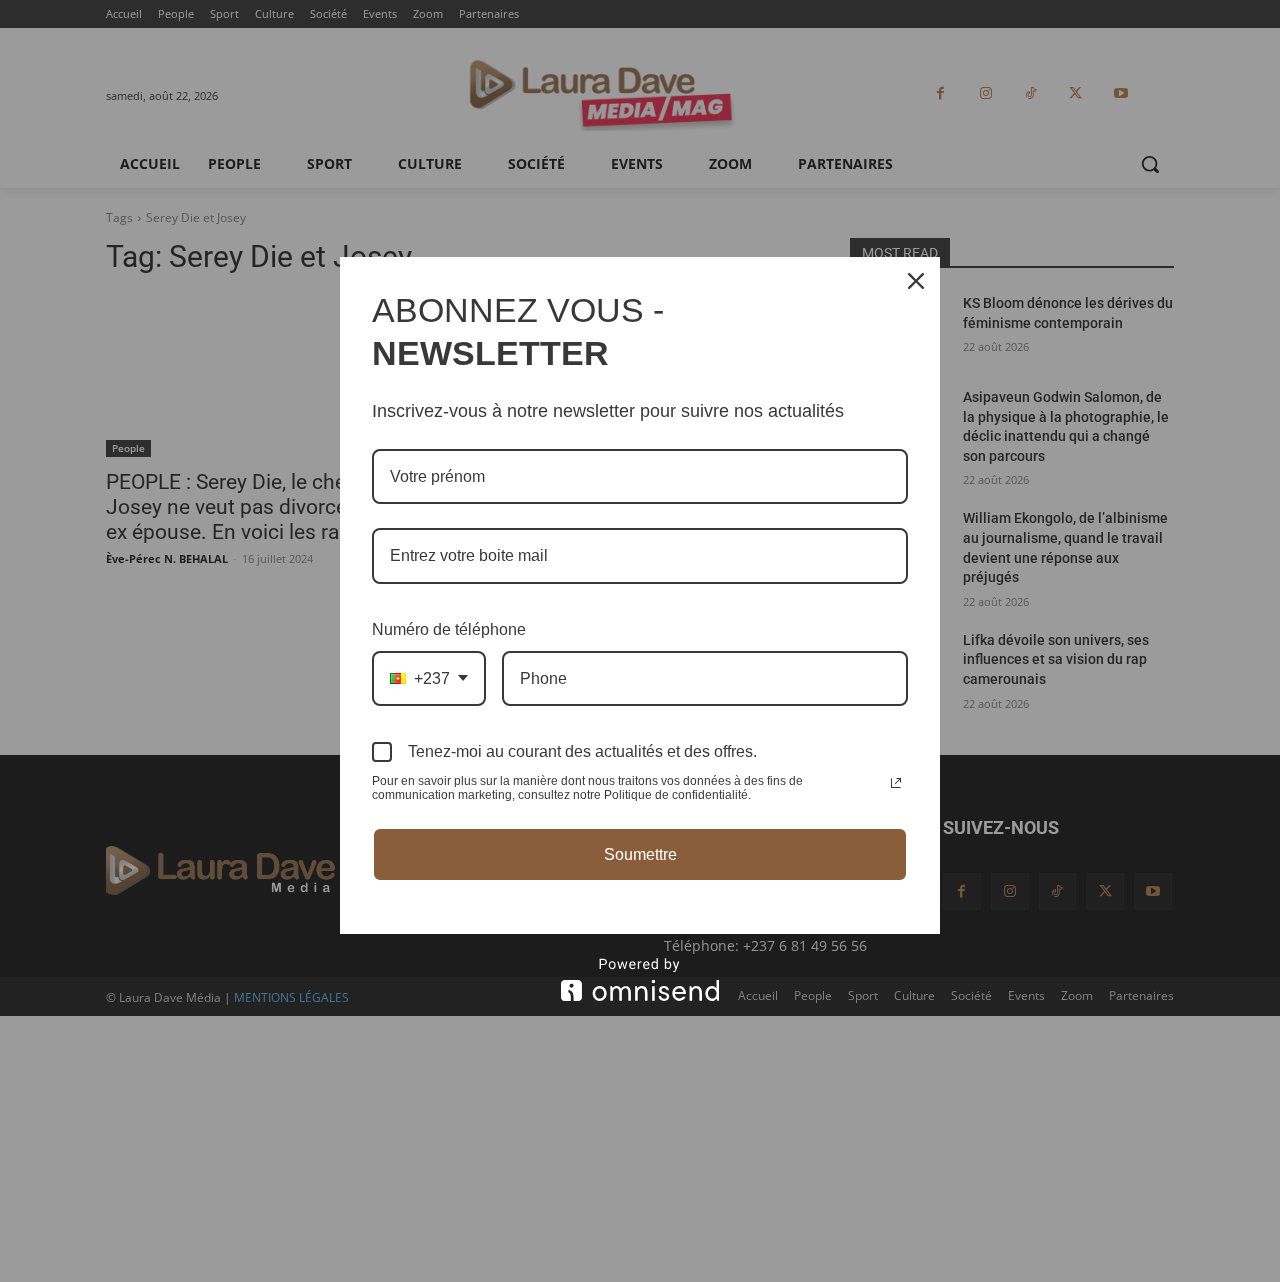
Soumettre (640, 854)
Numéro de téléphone (449, 629)
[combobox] (429, 678)
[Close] (916, 281)
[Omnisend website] (640, 979)
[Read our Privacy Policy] (896, 783)
